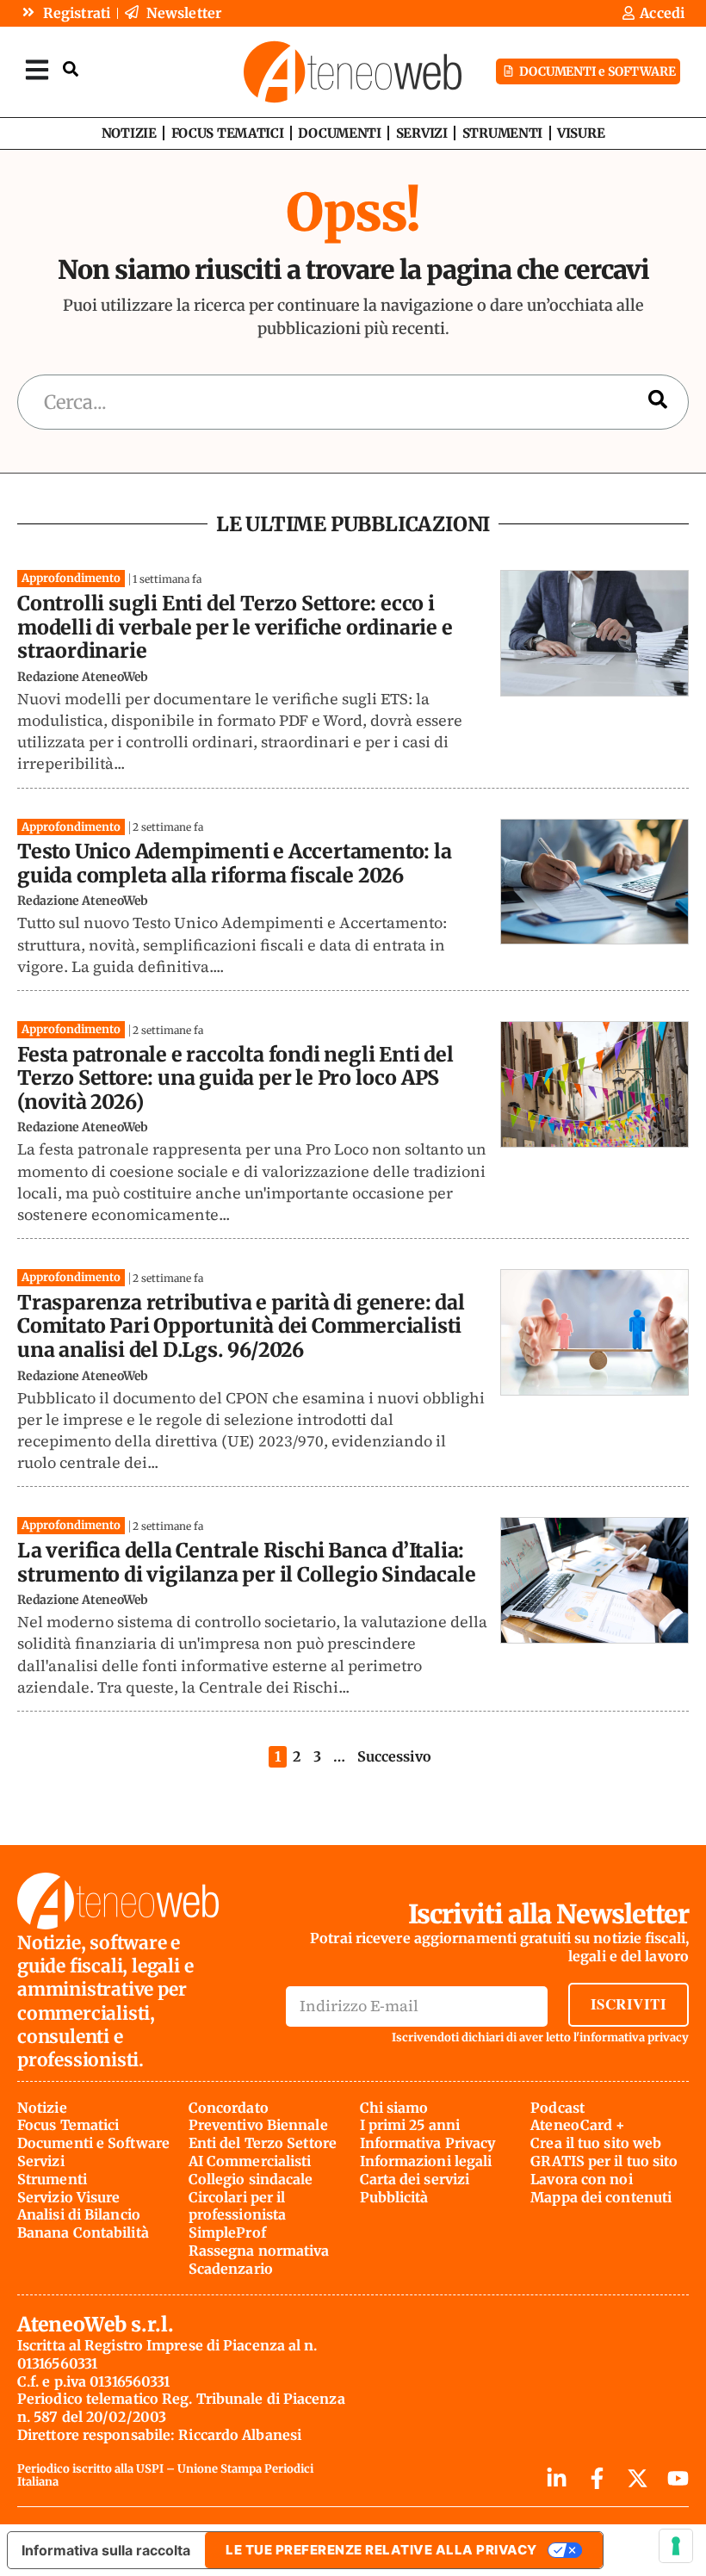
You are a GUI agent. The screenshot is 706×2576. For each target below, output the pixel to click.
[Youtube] (678, 2478)
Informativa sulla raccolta (106, 2550)
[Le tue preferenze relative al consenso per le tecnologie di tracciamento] (676, 2546)
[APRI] (37, 69)
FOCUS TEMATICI (228, 133)
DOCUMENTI (339, 133)
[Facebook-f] (597, 2478)
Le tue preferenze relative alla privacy (381, 2550)
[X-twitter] (638, 2478)
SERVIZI (422, 133)
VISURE (581, 133)
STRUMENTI (502, 133)
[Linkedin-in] (557, 2478)
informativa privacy (634, 2037)
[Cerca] (658, 402)
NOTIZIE (129, 133)
